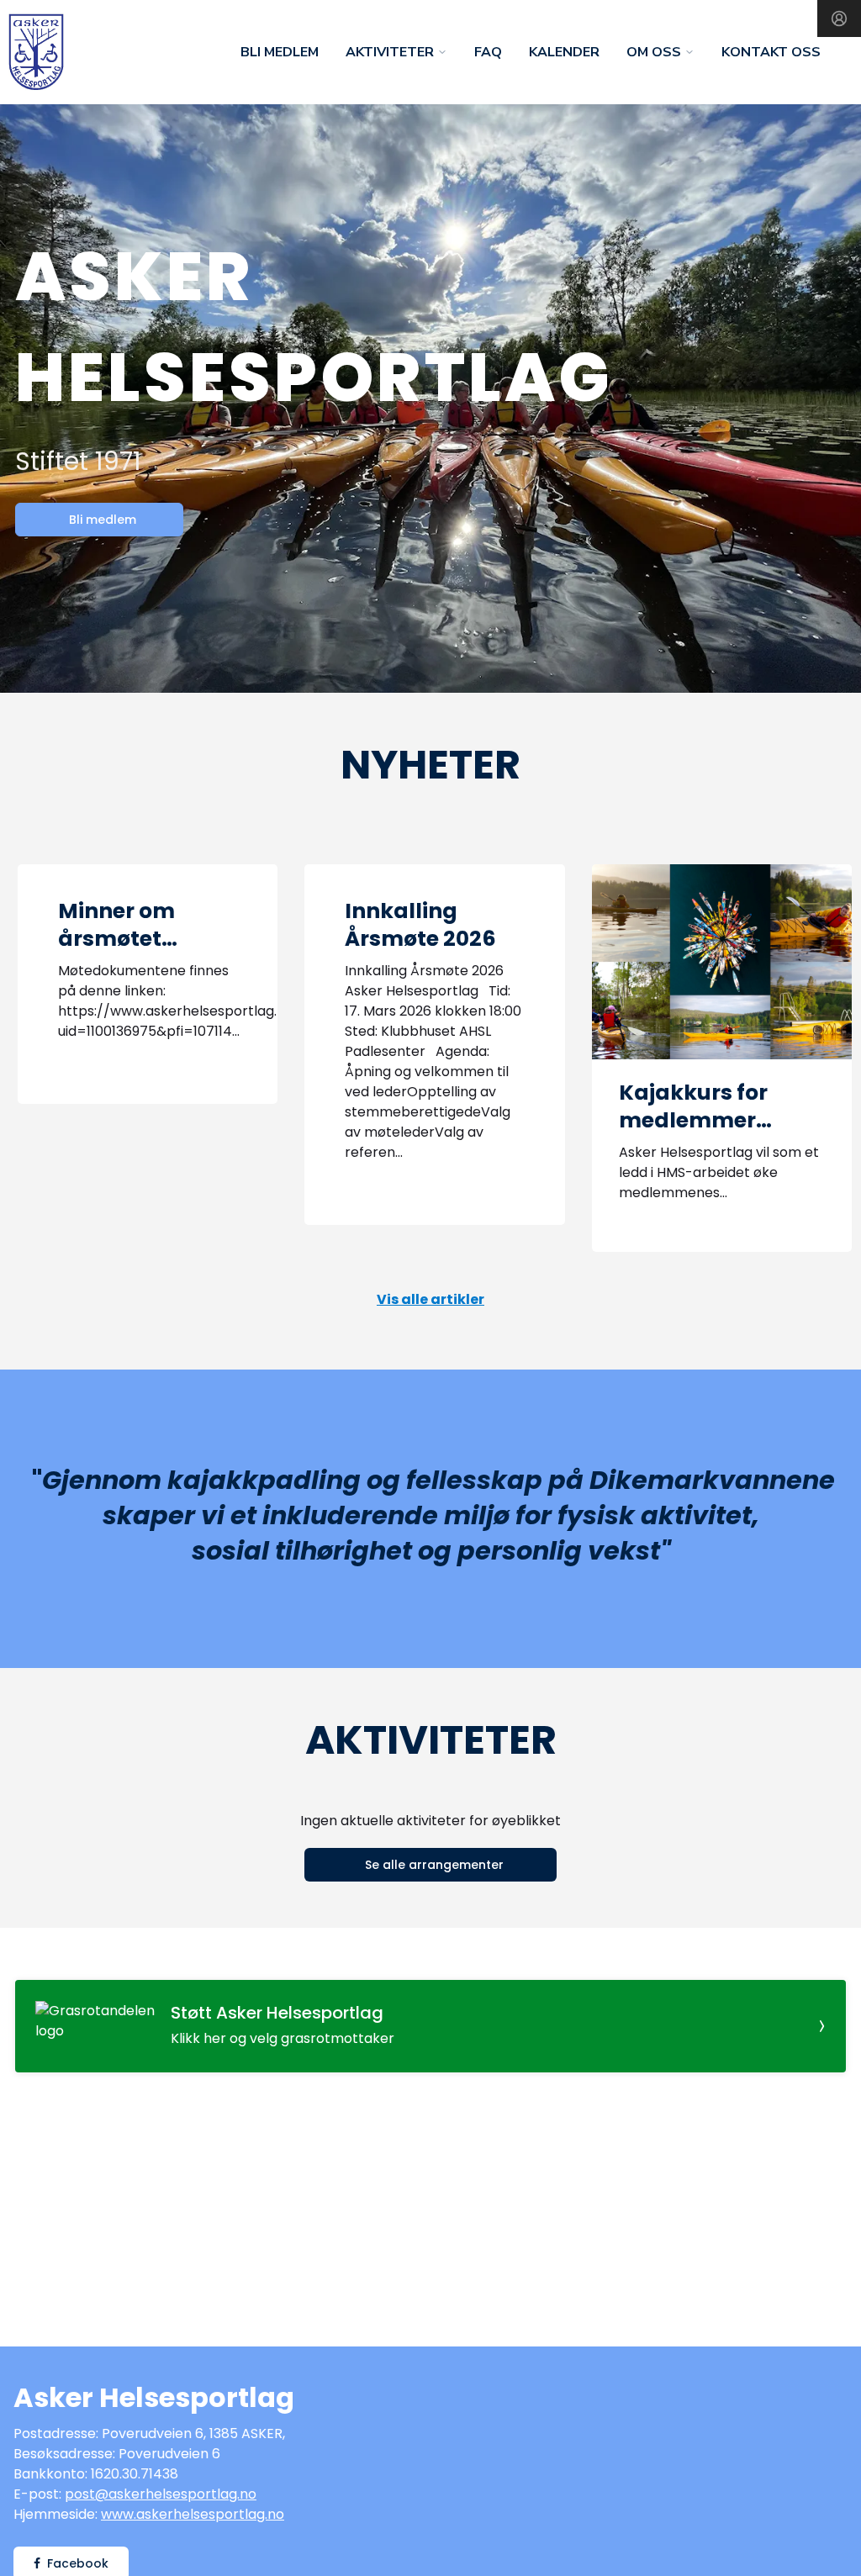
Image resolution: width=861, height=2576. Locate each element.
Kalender (564, 52)
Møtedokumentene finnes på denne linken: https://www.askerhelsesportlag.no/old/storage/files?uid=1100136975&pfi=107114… (239, 1001)
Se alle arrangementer (434, 1865)
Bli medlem (280, 52)
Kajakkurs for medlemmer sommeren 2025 (707, 1120)
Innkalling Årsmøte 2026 (420, 925)
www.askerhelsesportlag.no (193, 2514)
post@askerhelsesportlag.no (161, 2494)
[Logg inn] (839, 18)
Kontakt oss (771, 52)
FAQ (488, 52)
